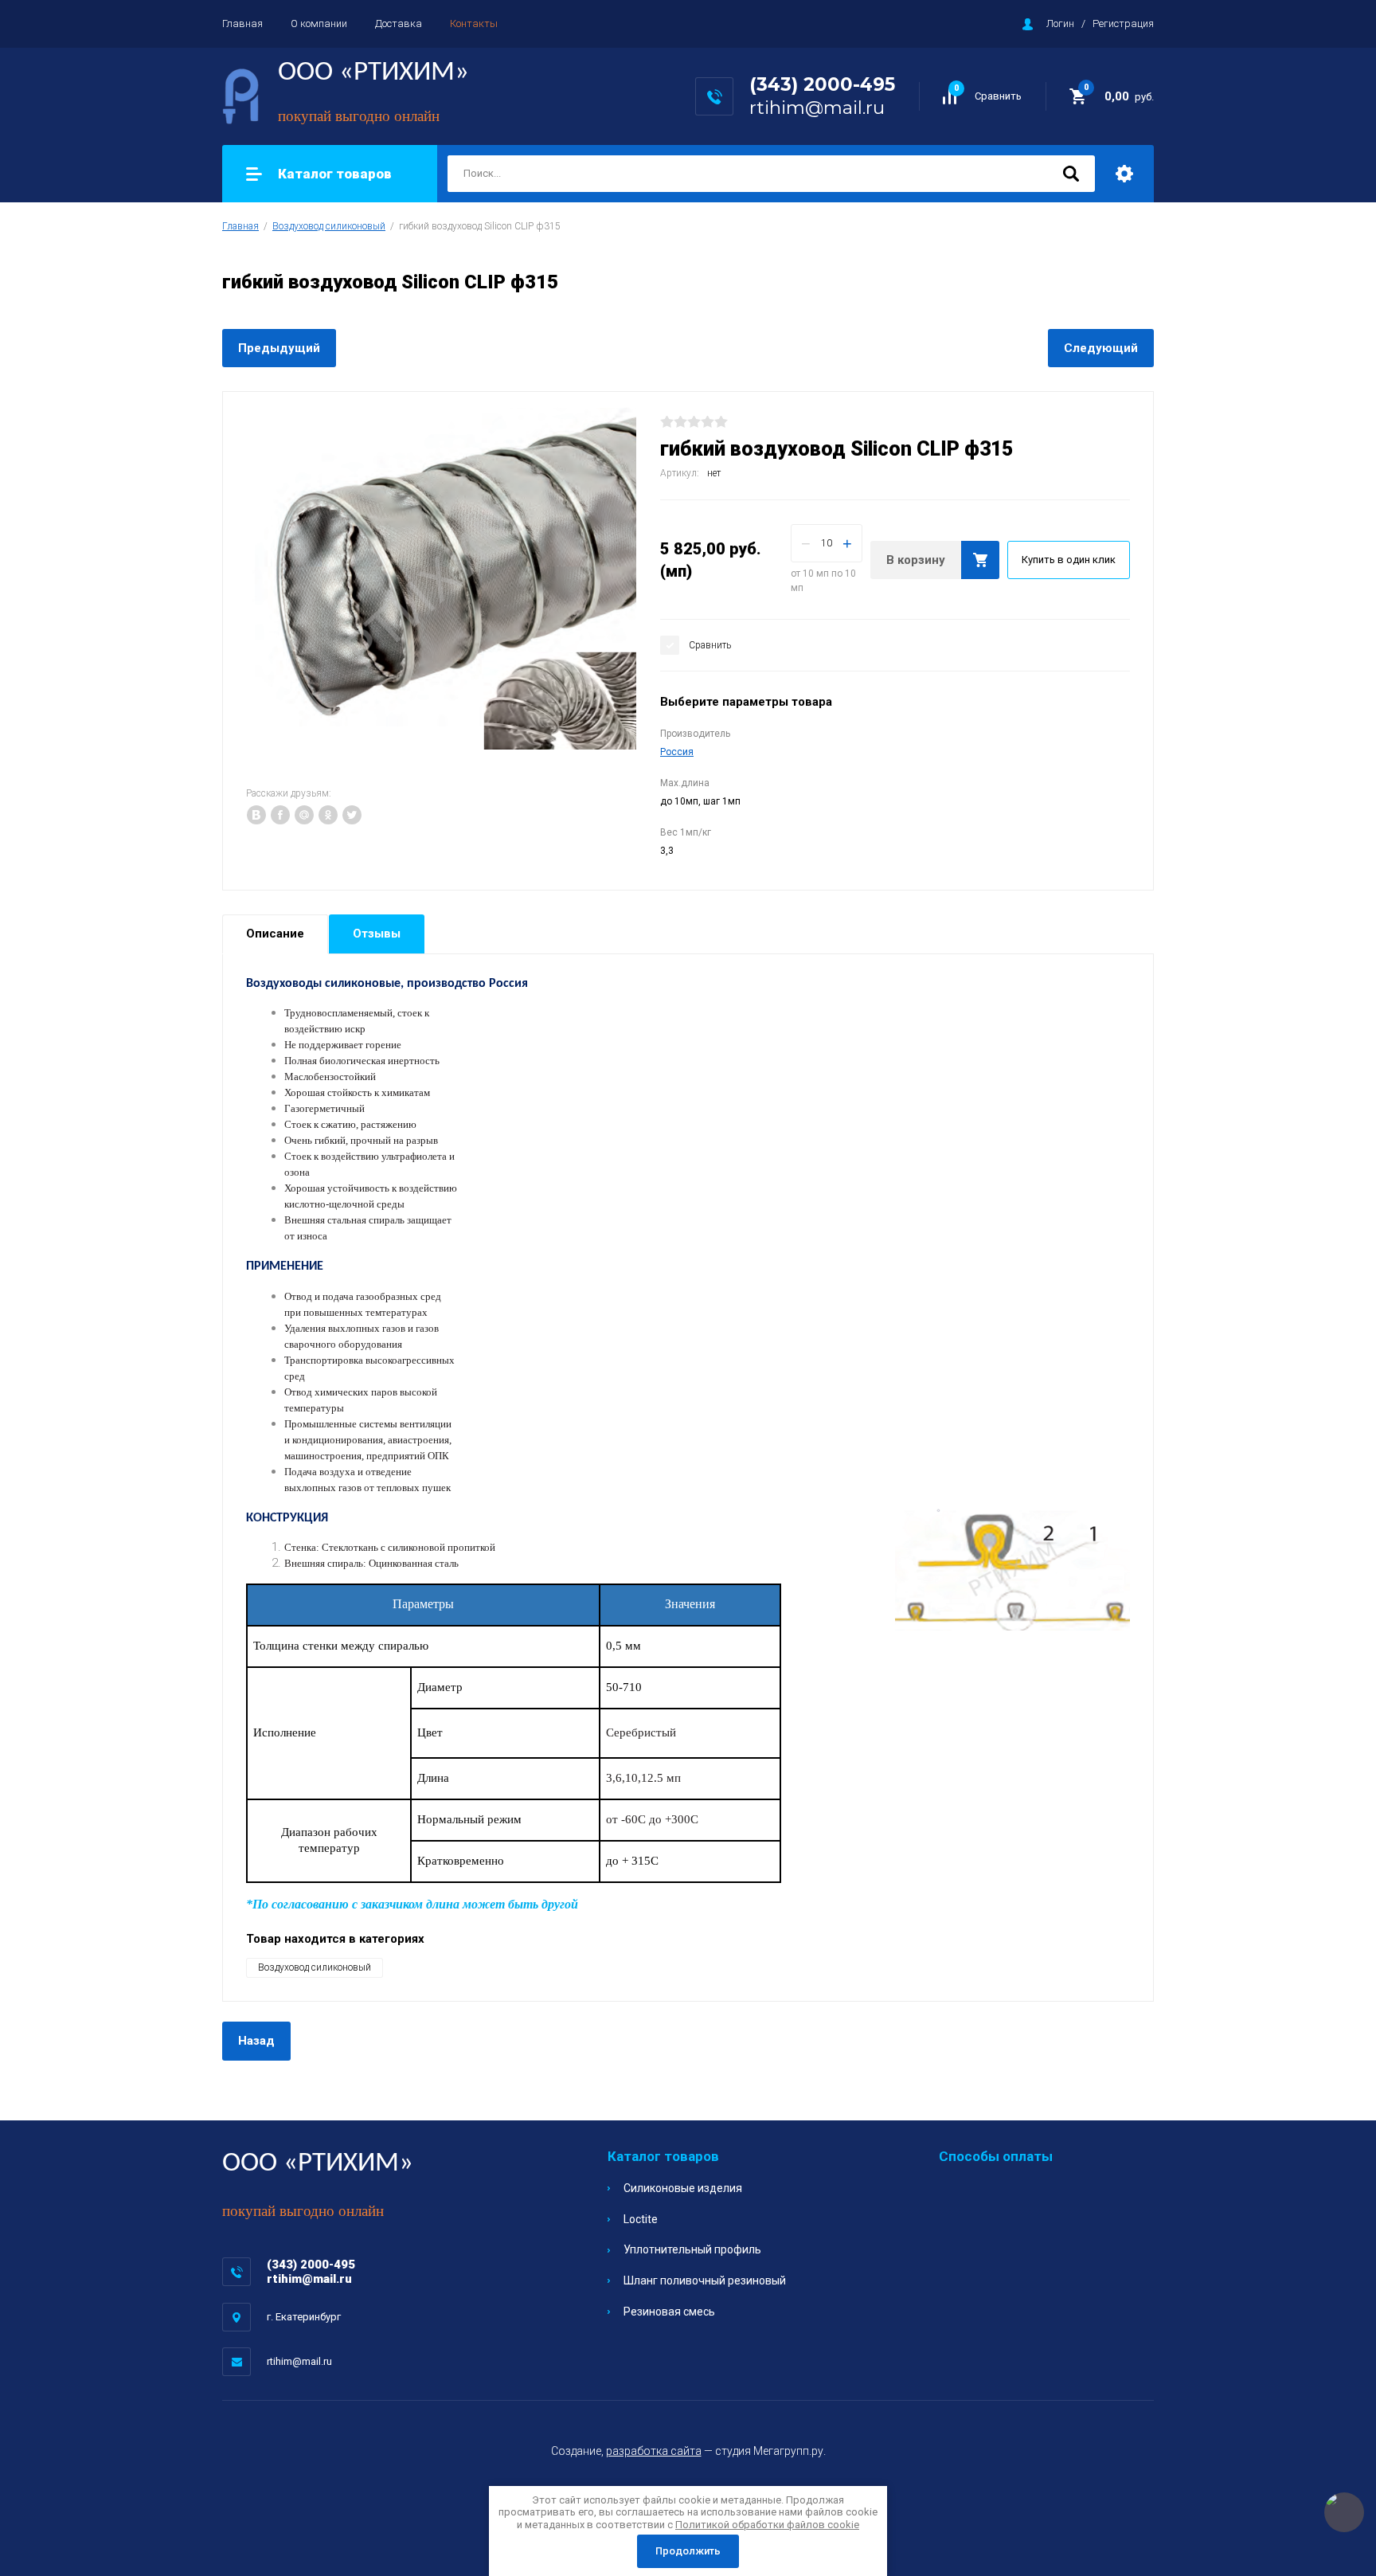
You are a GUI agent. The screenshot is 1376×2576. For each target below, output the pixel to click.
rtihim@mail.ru (817, 108)
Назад (256, 2041)
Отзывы (377, 934)
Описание (275, 934)
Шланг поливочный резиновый (705, 2280)
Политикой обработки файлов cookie (767, 2525)
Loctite (641, 2219)
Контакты (474, 23)
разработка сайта (654, 2451)
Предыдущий (279, 348)
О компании (319, 23)
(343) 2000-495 (822, 84)
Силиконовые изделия (683, 2188)
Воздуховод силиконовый (329, 226)
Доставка (399, 23)
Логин (1060, 23)
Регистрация (1123, 23)
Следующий (1101, 348)
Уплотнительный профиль (692, 2249)
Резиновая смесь (669, 2312)
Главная (242, 23)
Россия (677, 752)
